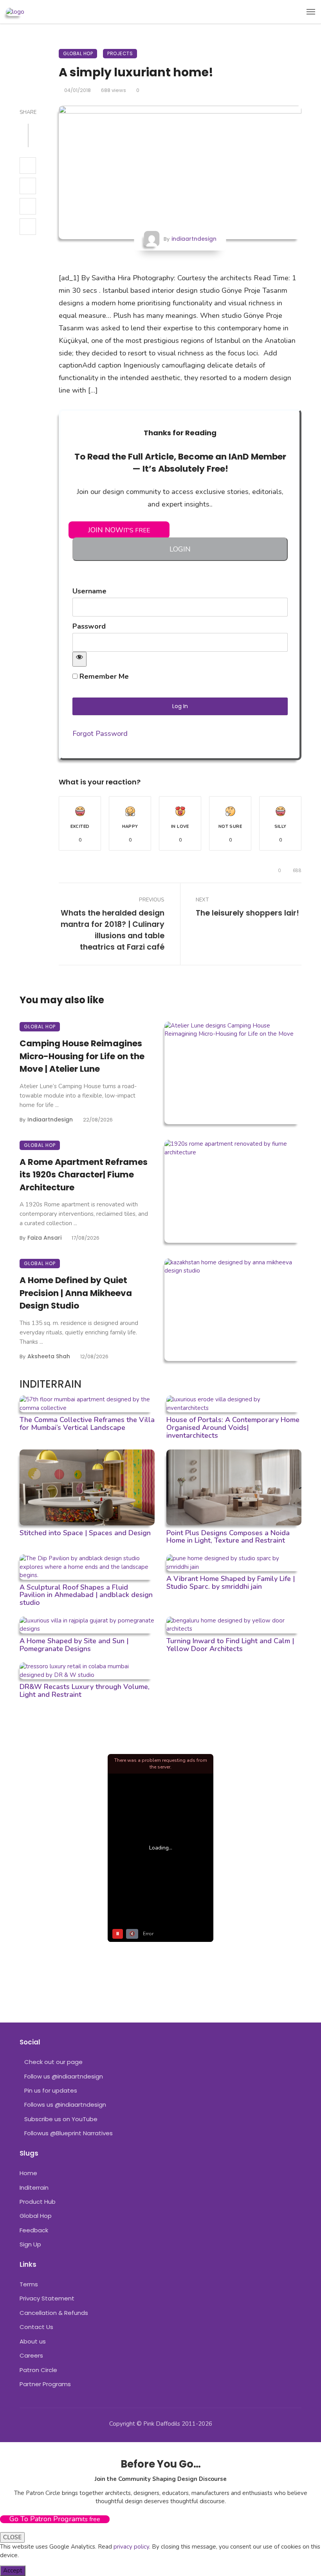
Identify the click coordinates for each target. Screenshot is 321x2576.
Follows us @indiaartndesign (65, 2105)
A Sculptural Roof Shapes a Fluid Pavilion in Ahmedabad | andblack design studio (86, 1595)
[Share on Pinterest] (28, 206)
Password (89, 626)
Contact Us (36, 2327)
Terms (29, 2284)
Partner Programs (45, 2384)
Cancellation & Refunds (54, 2313)
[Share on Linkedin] (28, 227)
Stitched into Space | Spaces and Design (85, 1533)
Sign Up (30, 2244)
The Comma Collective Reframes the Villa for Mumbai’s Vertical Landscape (87, 1424)
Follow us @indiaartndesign (64, 2076)
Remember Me (103, 676)
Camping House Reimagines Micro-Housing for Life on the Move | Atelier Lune (82, 1056)
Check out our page (53, 2062)
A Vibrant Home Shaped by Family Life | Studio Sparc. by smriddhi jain (231, 1583)
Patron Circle (38, 2370)
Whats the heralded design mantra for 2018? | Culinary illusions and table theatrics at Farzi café (113, 930)
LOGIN (180, 549)
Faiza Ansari (44, 1238)
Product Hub (38, 2202)
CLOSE (12, 2537)
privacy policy (131, 2547)
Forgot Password (100, 734)
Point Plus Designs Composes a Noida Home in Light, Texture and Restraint (228, 1537)
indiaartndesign (194, 239)
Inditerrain (34, 2188)
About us (33, 2341)
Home (28, 2173)
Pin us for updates (51, 2090)
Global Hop (78, 53)
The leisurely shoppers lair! (247, 913)
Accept (13, 2571)
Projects (120, 53)
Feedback (34, 2230)
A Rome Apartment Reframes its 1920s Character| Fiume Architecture (84, 1175)
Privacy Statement (47, 2298)
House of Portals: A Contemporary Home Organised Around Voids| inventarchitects (233, 1428)
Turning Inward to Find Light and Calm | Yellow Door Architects (230, 1645)
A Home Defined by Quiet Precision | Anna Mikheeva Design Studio (76, 1293)
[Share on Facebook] (28, 166)
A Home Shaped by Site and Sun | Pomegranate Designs (74, 1645)
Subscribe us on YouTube (61, 2119)
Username (89, 591)
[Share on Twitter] (28, 186)
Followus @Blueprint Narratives (69, 2133)
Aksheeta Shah (49, 1356)
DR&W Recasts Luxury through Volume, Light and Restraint (85, 1691)
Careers (31, 2355)
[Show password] (79, 659)
